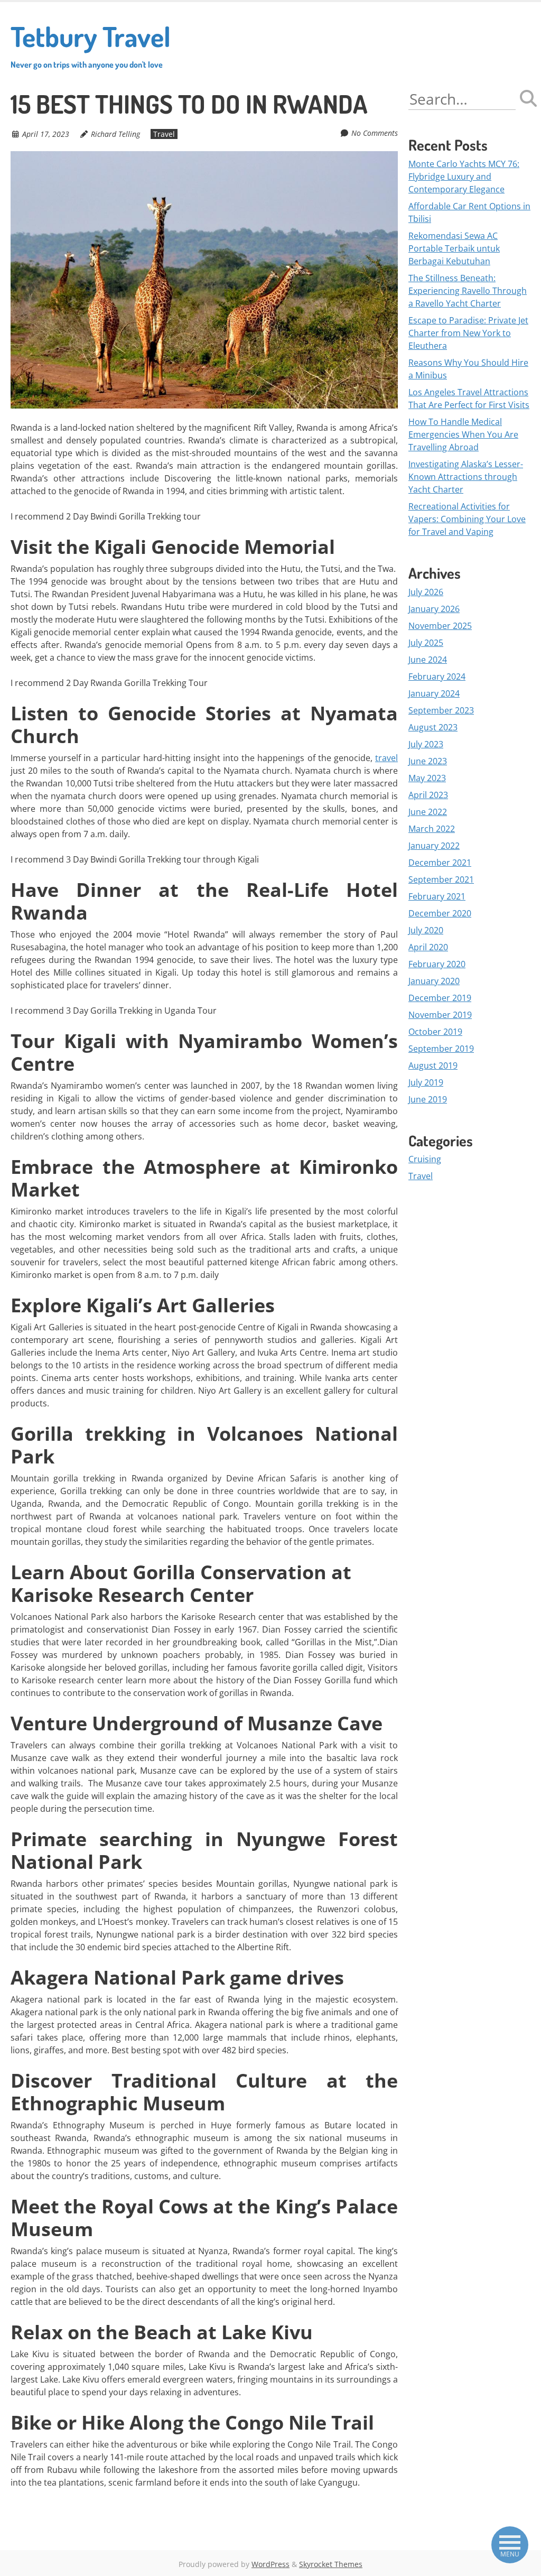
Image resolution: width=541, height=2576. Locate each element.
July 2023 (426, 744)
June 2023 (428, 761)
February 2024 (437, 677)
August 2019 (433, 1065)
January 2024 (434, 693)
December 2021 (440, 863)
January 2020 (434, 981)
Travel (164, 134)
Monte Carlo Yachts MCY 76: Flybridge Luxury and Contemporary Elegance (464, 177)
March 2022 (432, 829)
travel (386, 758)
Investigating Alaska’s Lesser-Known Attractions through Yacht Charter (466, 477)
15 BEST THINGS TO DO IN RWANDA (189, 104)
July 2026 (426, 592)
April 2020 (428, 947)
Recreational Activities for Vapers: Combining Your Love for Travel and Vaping (467, 519)
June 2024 (428, 660)
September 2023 (441, 710)
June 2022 (428, 812)
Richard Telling (115, 134)
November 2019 (440, 1015)
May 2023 (427, 778)
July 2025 (426, 643)
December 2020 (440, 913)
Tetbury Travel (91, 44)
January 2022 (434, 846)
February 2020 (437, 964)
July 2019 (426, 1082)
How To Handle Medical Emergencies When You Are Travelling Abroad (463, 434)
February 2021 (437, 896)
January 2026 (434, 609)
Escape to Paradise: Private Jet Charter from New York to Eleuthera (468, 333)
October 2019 (435, 1032)
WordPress (270, 2564)
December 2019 (440, 998)
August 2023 (433, 727)
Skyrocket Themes (331, 2564)
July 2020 (426, 930)
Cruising (425, 1159)
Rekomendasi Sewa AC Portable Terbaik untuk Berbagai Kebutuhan (454, 248)
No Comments (375, 133)
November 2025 (440, 626)
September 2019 (441, 1049)
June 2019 (428, 1099)
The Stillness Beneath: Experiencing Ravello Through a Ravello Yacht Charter (468, 291)
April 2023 (428, 795)
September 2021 (441, 879)
